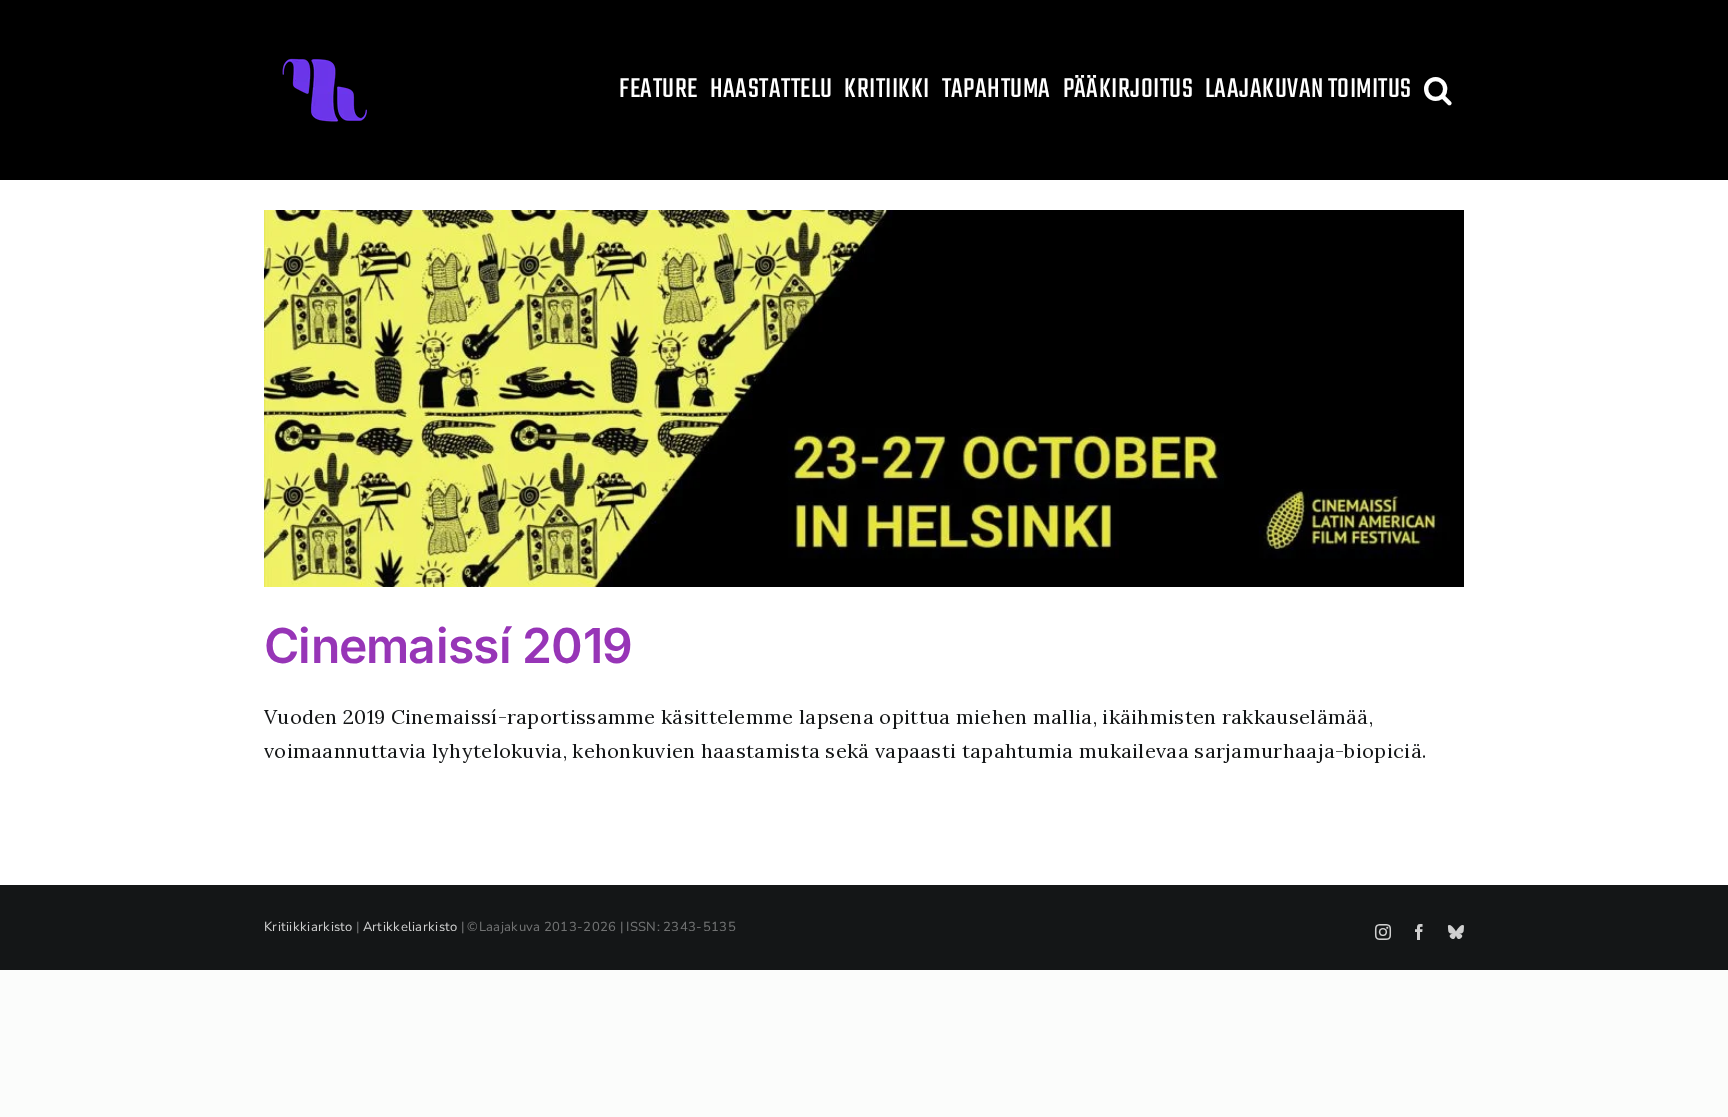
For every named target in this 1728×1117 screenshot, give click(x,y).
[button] (1438, 90)
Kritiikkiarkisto (308, 927)
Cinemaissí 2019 (448, 645)
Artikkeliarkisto (410, 927)
